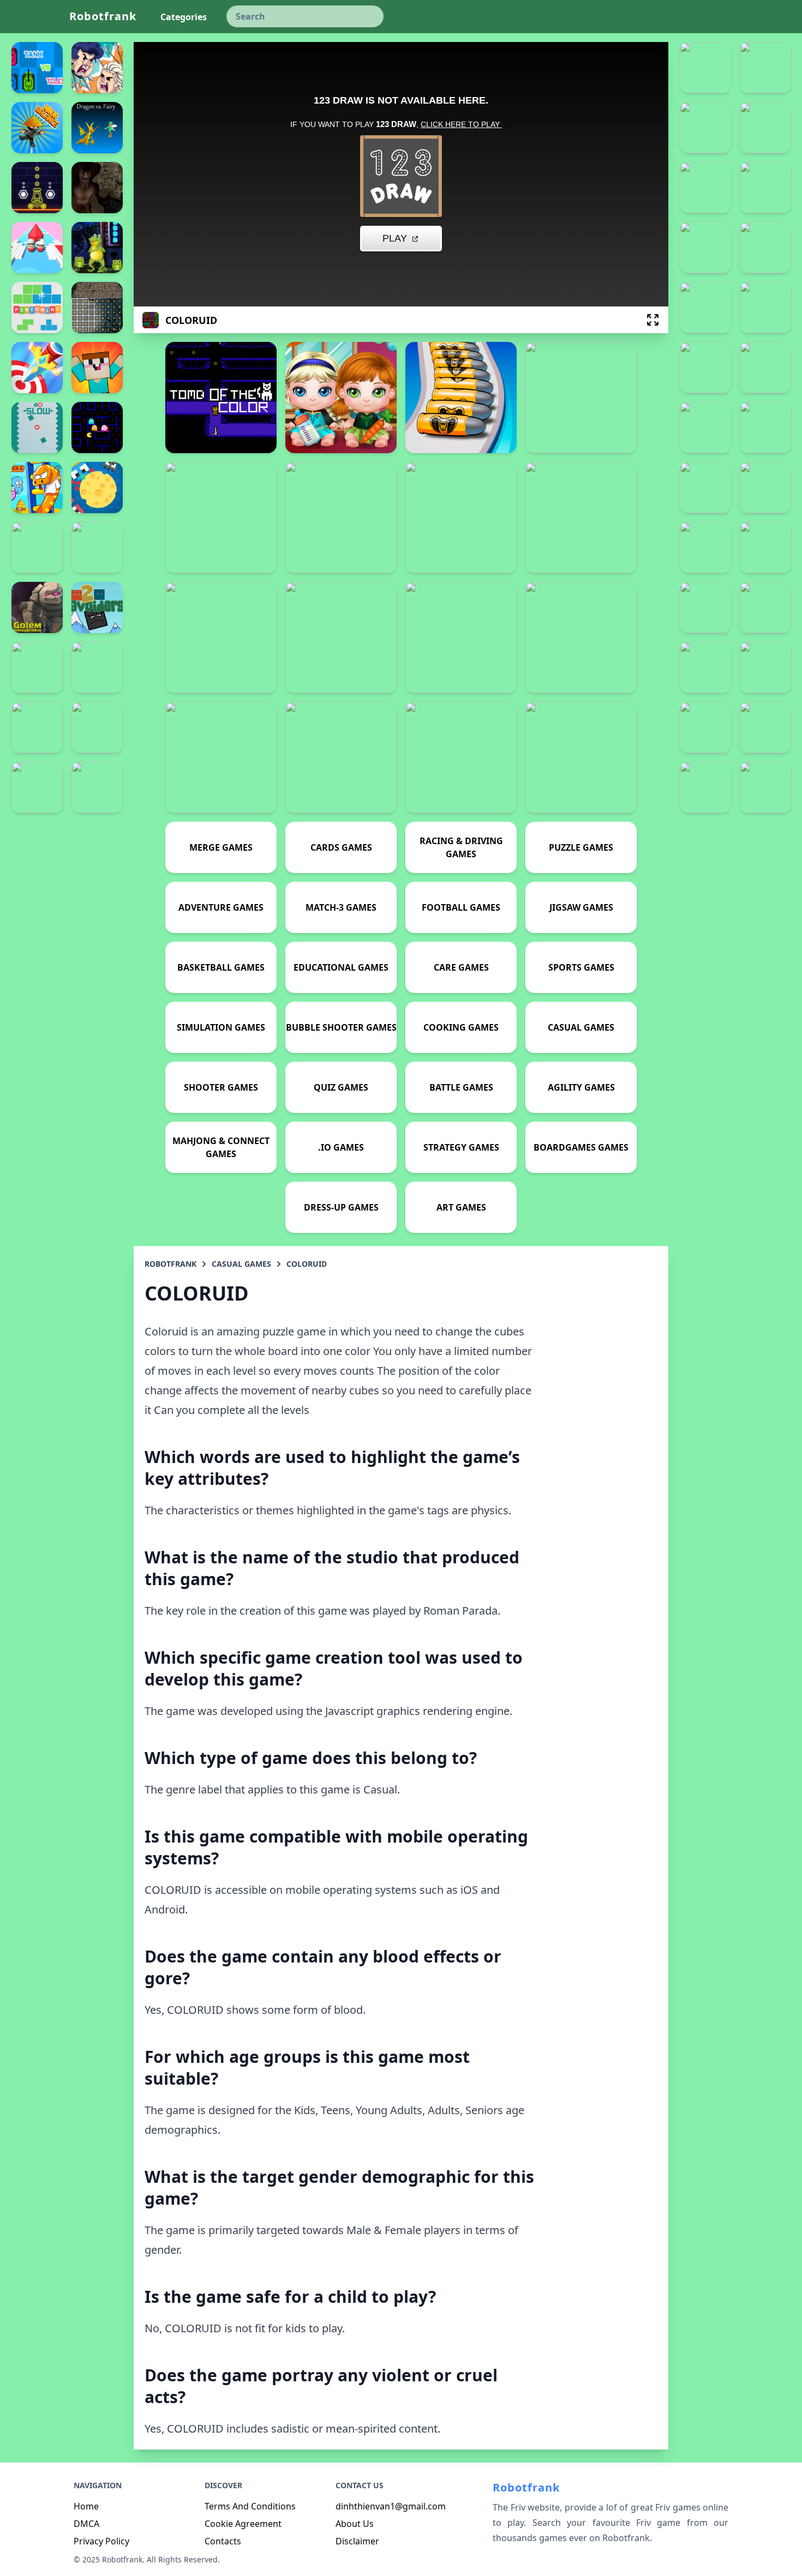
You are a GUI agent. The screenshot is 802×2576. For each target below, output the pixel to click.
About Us (355, 2524)
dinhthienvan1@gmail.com (391, 2506)
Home (86, 2506)
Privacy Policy (101, 2541)
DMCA (86, 2524)
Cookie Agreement (243, 2524)
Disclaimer (357, 2541)
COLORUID (307, 1264)
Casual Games (241, 1264)
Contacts (223, 2541)
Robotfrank (103, 16)
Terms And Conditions (250, 2506)
